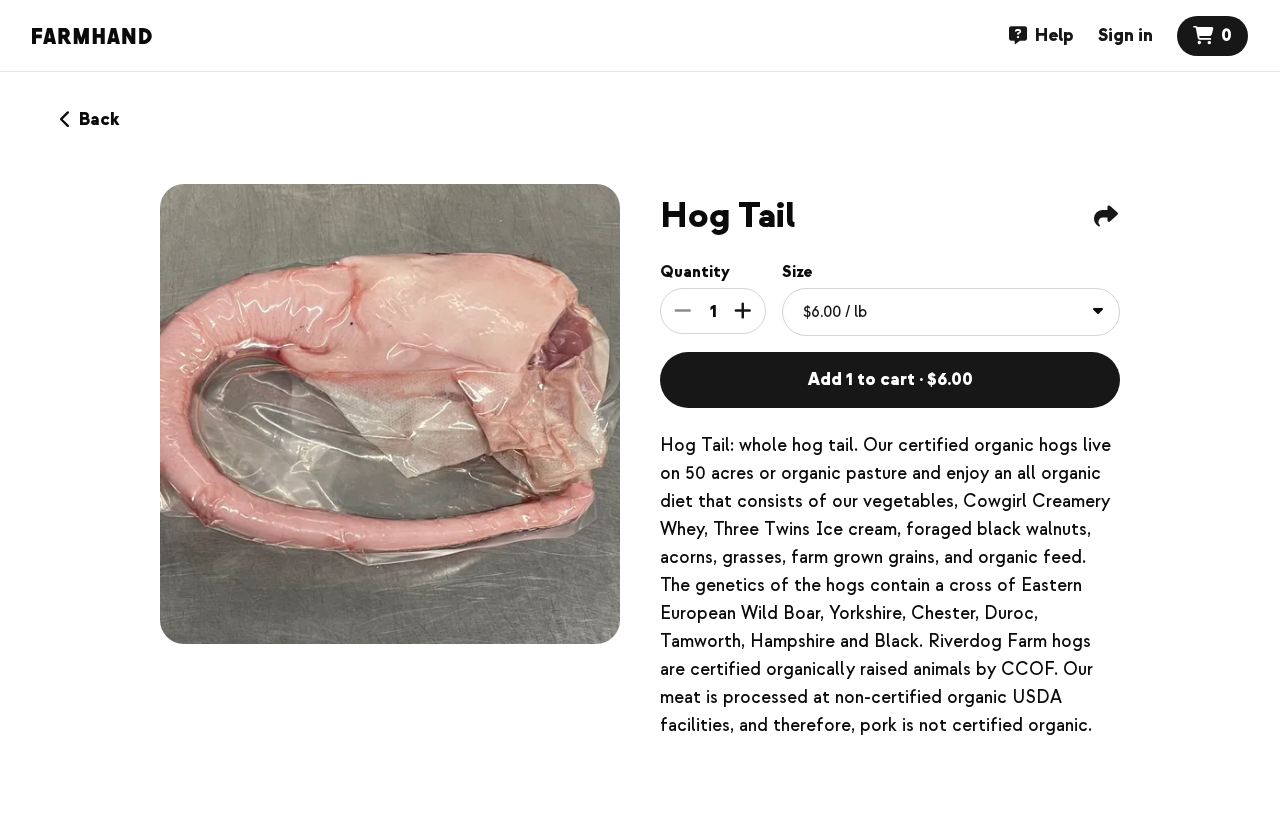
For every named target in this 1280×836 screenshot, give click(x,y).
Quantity (695, 272)
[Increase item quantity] (743, 311)
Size (797, 272)
